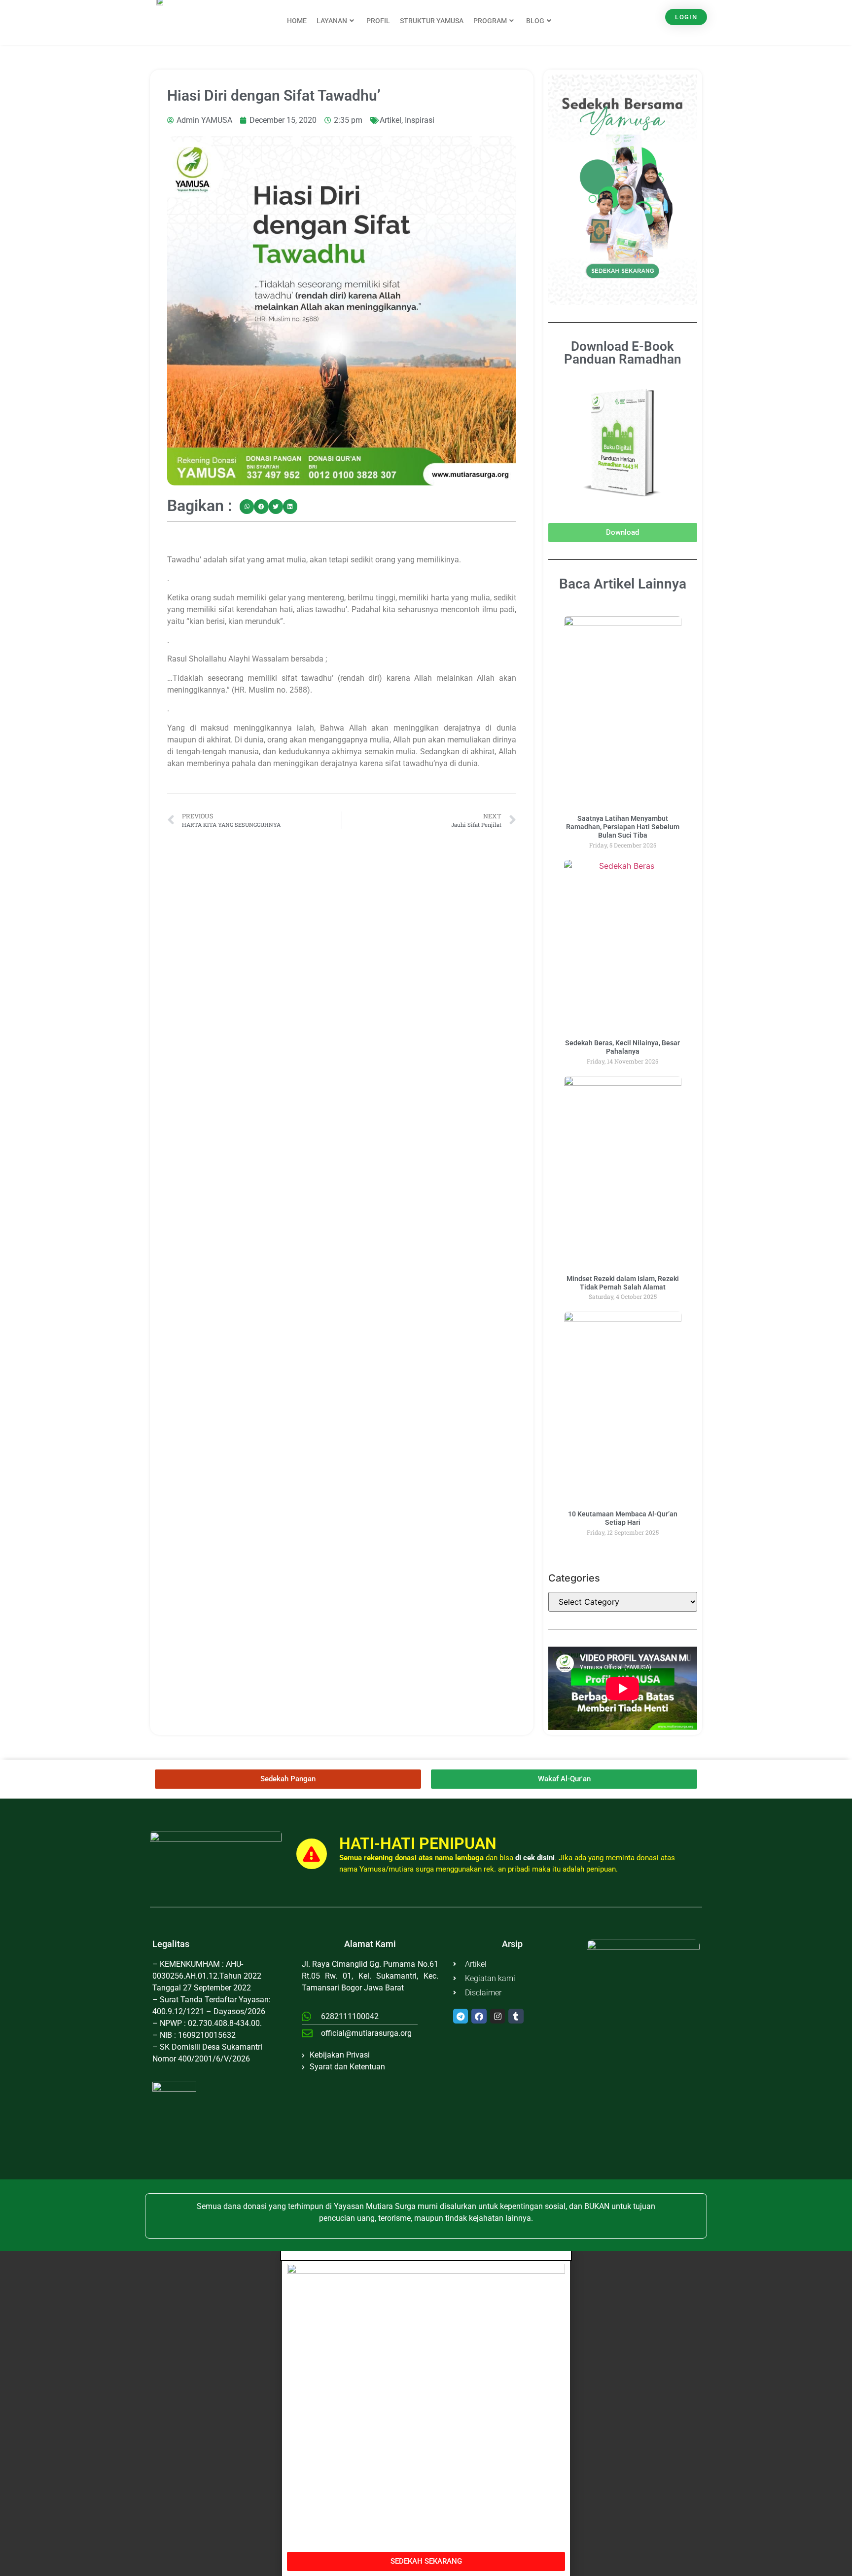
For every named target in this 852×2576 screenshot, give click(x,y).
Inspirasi (420, 120)
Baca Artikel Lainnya (623, 584)
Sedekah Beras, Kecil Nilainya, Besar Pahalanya (622, 1047)
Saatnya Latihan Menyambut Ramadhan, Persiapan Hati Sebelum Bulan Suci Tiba (623, 827)
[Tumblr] (516, 2016)
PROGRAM (490, 21)
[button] (247, 507)
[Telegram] (461, 2016)
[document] (426, 2413)
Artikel (390, 120)
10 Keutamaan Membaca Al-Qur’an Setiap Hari (623, 1518)
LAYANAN (332, 21)
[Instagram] (498, 2016)
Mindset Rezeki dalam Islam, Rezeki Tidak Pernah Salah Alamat (623, 1283)
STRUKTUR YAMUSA (432, 21)
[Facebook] (479, 2016)
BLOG (535, 21)
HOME (297, 21)
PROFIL (378, 21)
